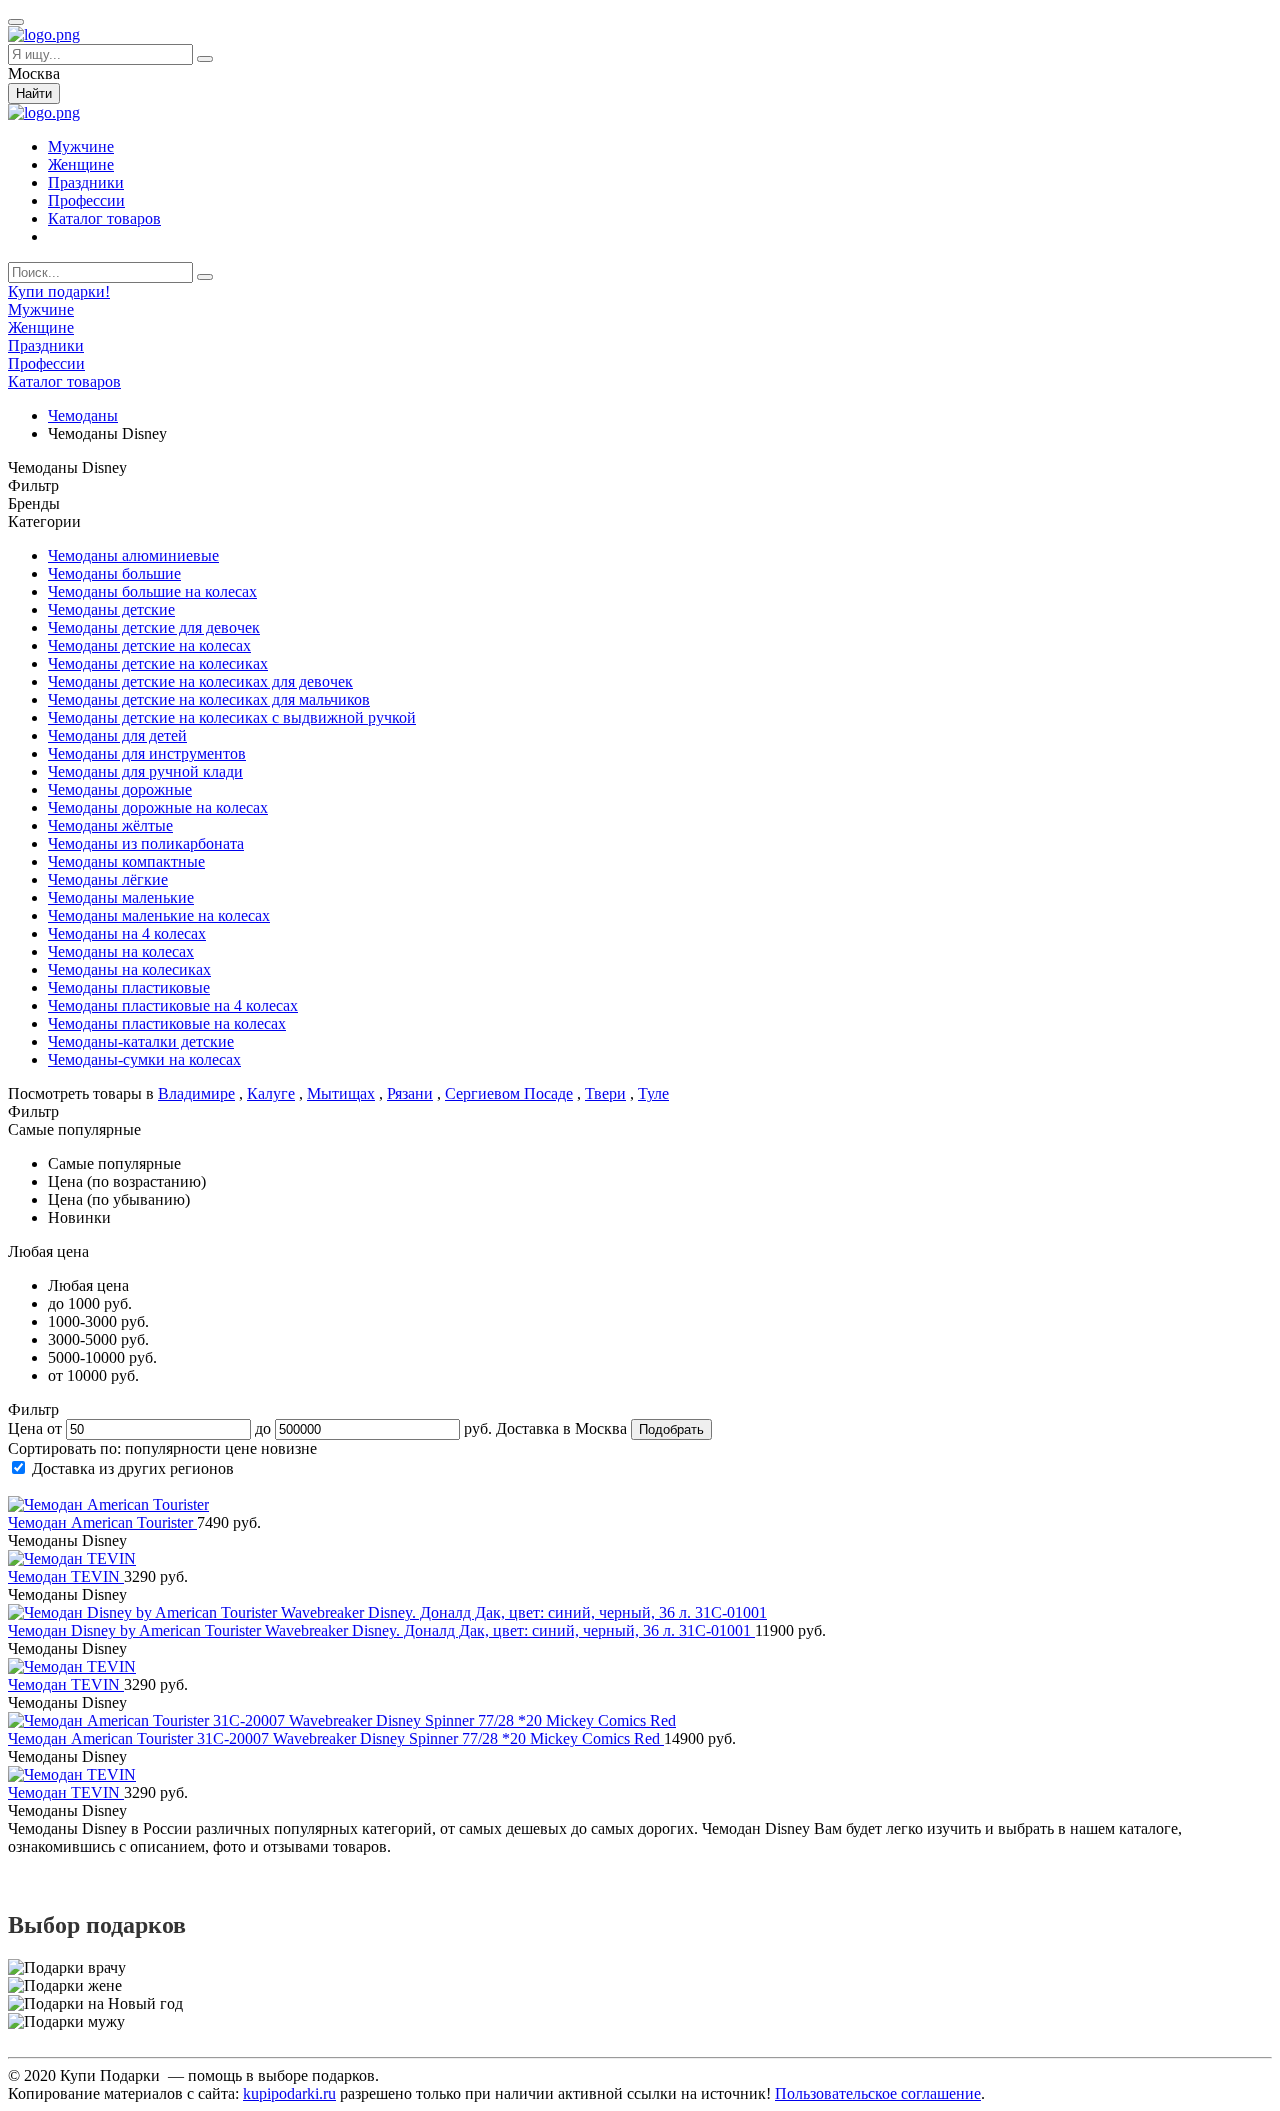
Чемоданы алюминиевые (133, 555)
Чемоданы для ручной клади (145, 771)
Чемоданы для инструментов (147, 753)
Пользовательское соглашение (878, 2093)
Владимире (196, 1093)
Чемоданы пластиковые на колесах (167, 1023)
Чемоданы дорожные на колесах (158, 807)
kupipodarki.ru (289, 2093)
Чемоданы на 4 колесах (127, 933)
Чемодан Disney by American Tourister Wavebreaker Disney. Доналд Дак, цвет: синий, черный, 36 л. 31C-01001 (381, 1630)
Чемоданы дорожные (120, 789)
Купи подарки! (59, 291)
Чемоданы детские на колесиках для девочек (200, 681)
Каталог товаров (104, 218)
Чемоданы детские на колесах (149, 645)
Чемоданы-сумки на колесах (144, 1059)
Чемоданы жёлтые (110, 825)
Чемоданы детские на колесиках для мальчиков (209, 699)
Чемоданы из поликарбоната (146, 843)
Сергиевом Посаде (509, 1093)
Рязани (410, 1093)
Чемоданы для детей (117, 735)
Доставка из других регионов (133, 1468)
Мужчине (81, 146)
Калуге (271, 1093)
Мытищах (341, 1093)
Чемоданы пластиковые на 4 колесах (173, 1005)
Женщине (81, 164)
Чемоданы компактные (126, 861)
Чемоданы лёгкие (108, 879)
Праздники (86, 182)
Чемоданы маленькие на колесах (159, 915)
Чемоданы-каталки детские (141, 1041)
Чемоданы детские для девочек (154, 627)
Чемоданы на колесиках (129, 969)
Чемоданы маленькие (121, 897)
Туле (653, 1093)
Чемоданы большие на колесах (152, 591)
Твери (605, 1093)
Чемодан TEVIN (66, 1576)
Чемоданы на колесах (121, 951)
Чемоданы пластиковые (129, 987)
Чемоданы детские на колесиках (158, 663)
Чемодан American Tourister (102, 1522)
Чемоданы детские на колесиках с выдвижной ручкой (232, 717)
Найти (34, 93)
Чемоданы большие (114, 573)
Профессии (86, 200)
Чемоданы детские (111, 609)
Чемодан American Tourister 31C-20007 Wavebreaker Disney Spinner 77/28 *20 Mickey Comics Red (336, 1738)
